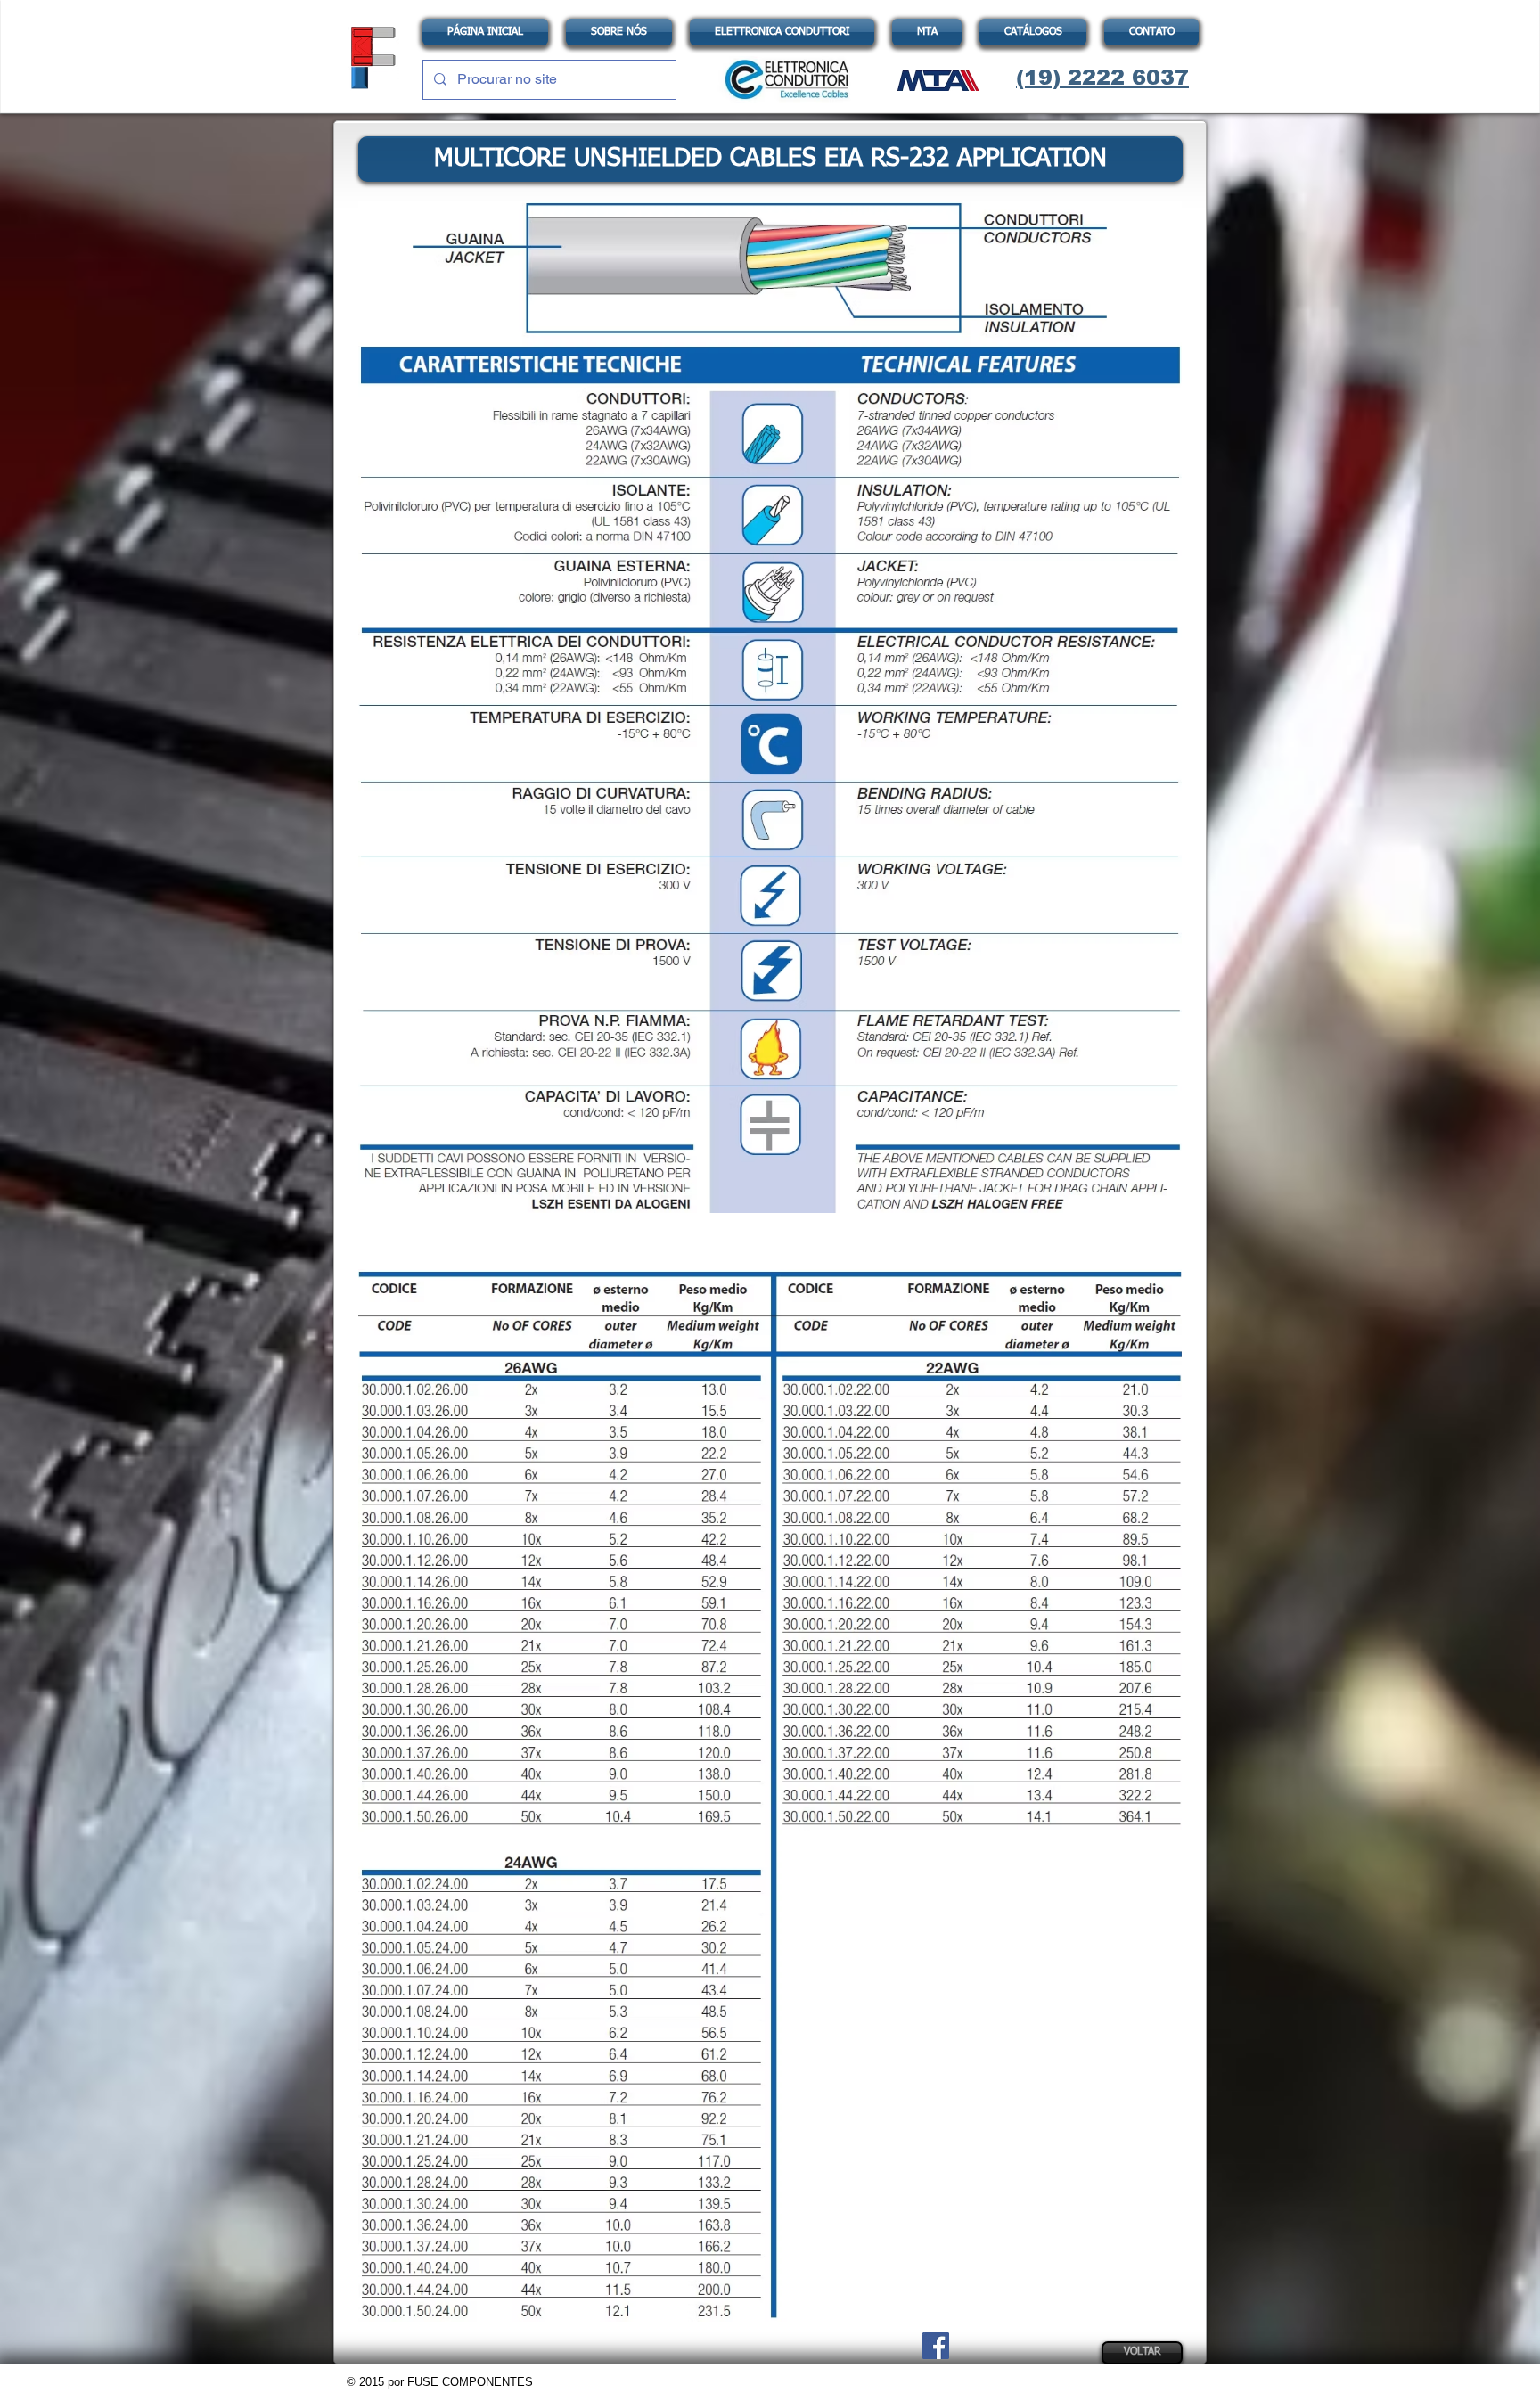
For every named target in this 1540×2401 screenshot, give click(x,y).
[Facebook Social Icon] (936, 2346)
